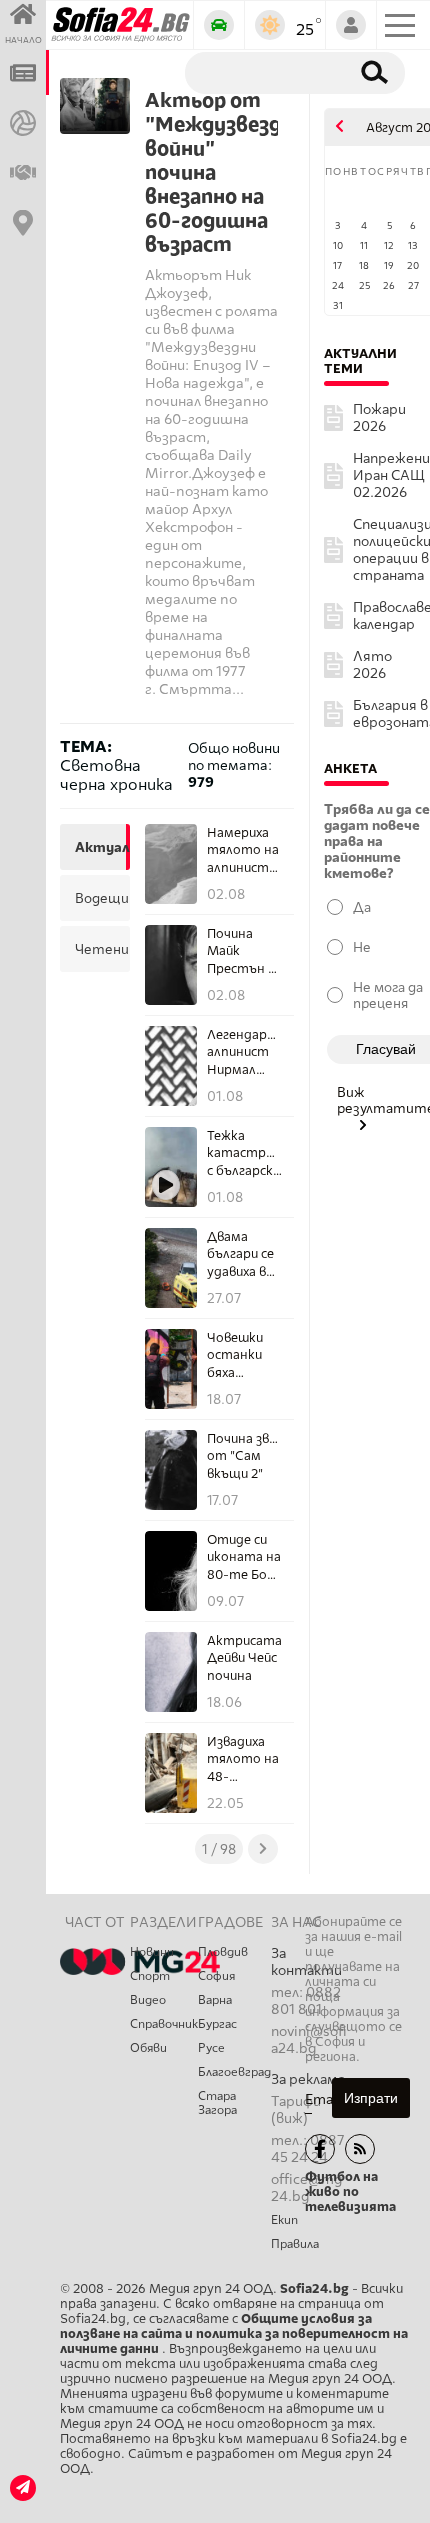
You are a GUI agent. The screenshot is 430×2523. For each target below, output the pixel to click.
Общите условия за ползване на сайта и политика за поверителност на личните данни (234, 2333)
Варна (215, 2000)
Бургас (217, 2024)
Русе (211, 2048)
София (216, 1976)
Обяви (148, 2048)
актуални (100, 847)
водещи (100, 898)
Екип (284, 2220)
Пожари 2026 (379, 418)
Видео (148, 2000)
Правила (295, 2244)
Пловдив (223, 1952)
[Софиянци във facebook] (320, 2149)
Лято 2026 (372, 665)
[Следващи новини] (263, 1849)
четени (100, 949)
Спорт (150, 1976)
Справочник (164, 2024)
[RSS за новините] (360, 2149)
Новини (152, 1952)
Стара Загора (217, 2103)
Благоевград (234, 2072)
